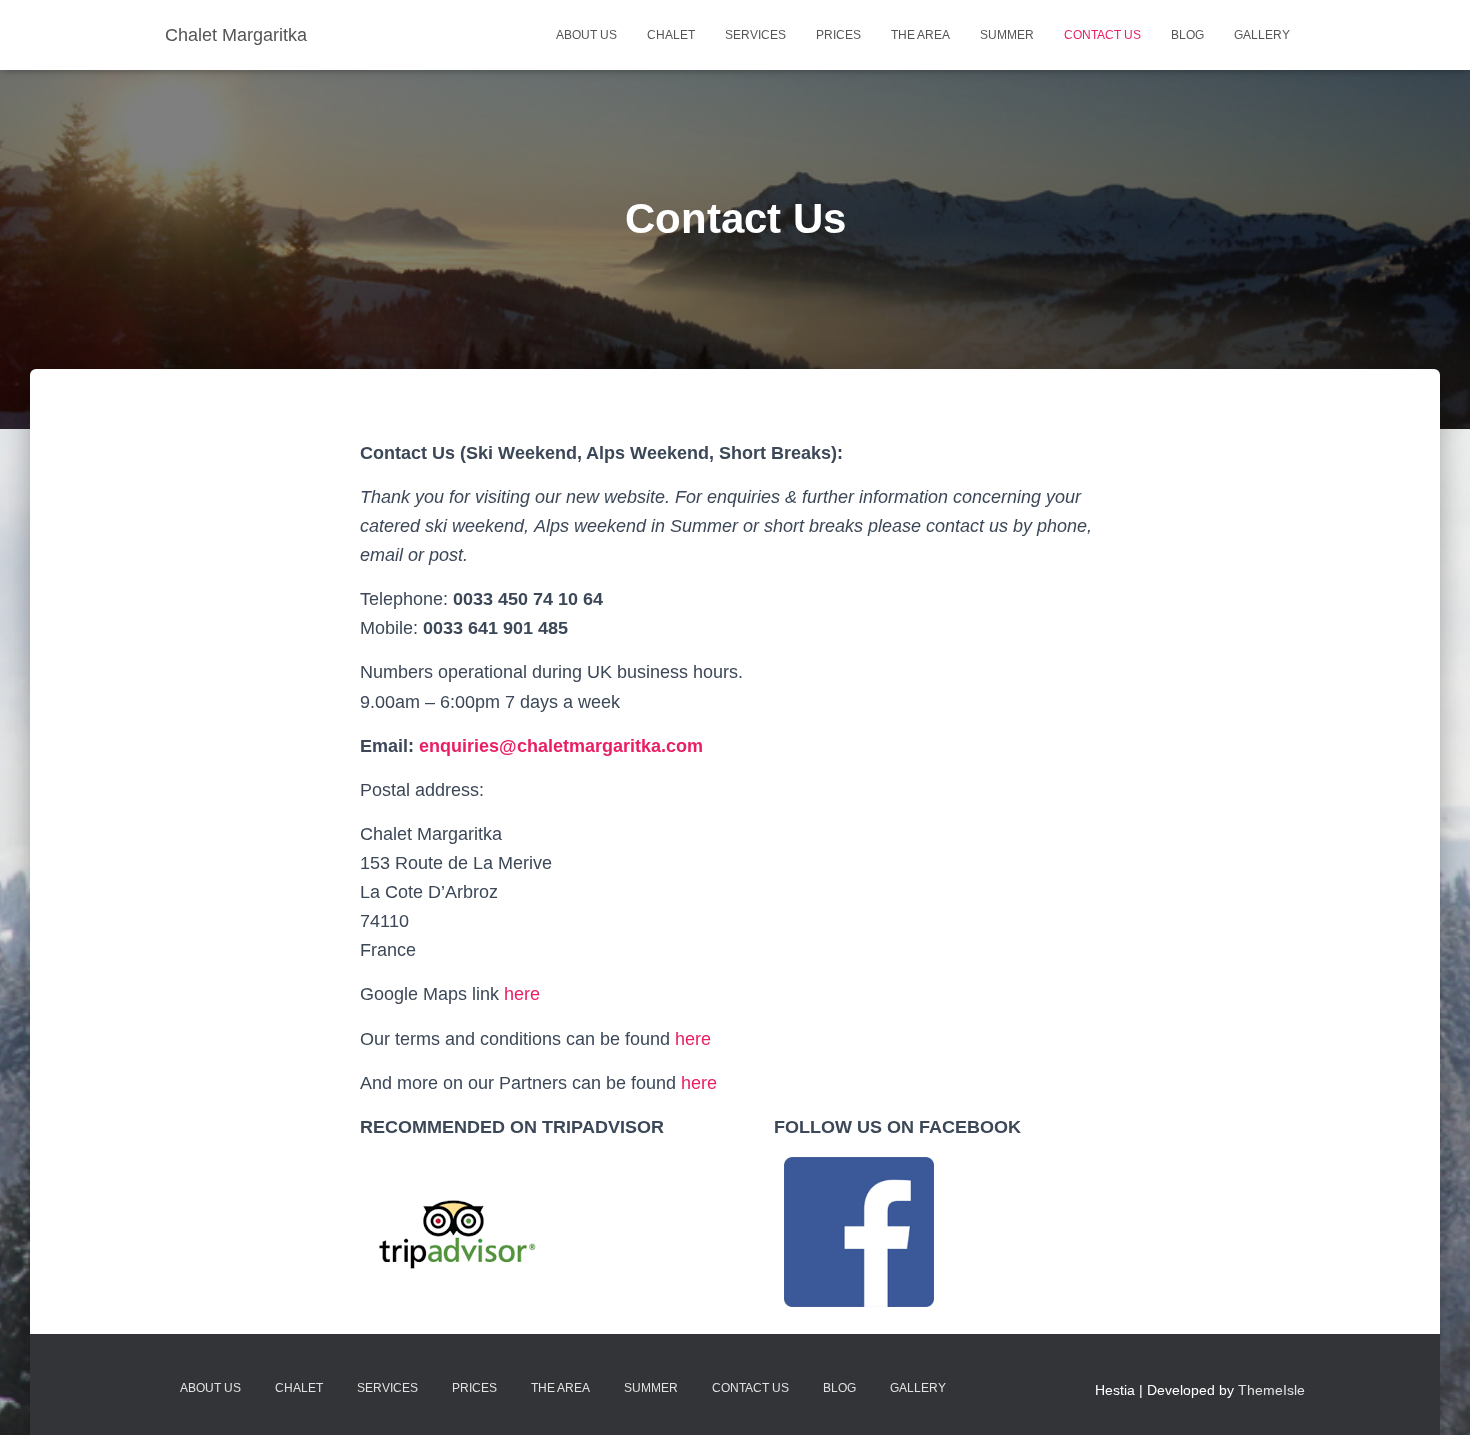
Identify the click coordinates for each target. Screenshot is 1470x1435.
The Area (920, 35)
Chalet (671, 35)
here (522, 994)
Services (755, 35)
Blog (1187, 35)
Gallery (1262, 35)
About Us (586, 35)
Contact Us (1102, 35)
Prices (838, 35)
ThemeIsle (1271, 1390)
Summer (1007, 35)
